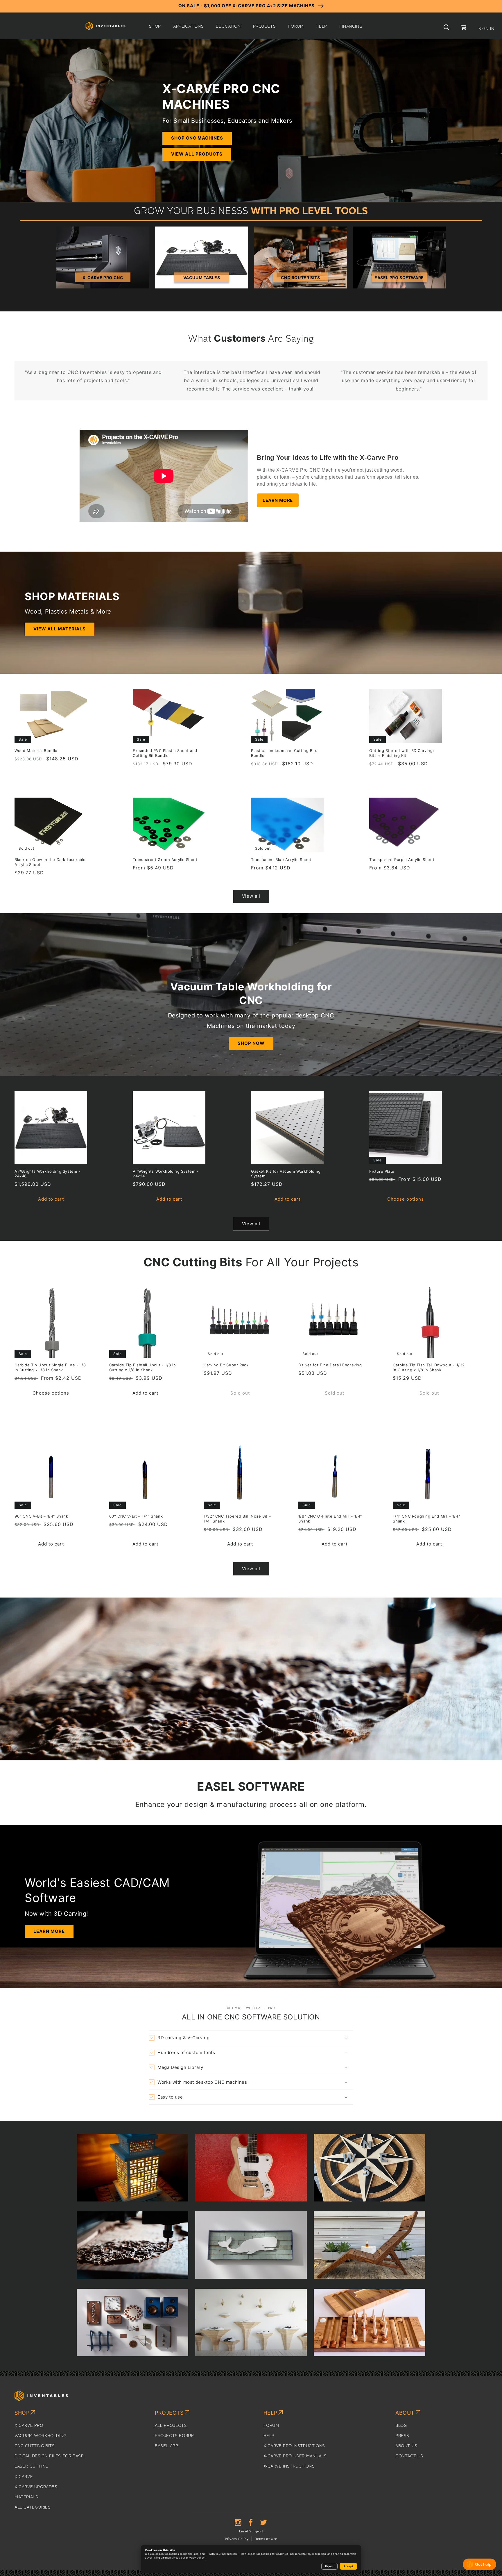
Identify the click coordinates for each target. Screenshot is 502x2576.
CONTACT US (409, 2456)
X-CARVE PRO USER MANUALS (295, 2456)
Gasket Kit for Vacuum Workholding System (286, 1174)
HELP (269, 2436)
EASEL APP (166, 2446)
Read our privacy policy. (189, 2558)
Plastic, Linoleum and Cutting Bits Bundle (284, 753)
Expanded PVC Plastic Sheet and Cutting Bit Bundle (165, 753)
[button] (155, 26)
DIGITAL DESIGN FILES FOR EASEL (50, 2456)
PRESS (402, 2436)
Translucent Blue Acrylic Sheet (281, 860)
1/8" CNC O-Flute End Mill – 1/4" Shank (330, 1519)
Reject (329, 2566)
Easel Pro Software (399, 278)
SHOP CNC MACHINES (197, 138)
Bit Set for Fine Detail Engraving (330, 1365)
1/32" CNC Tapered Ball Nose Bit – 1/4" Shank (237, 1519)
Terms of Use (266, 2539)
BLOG (401, 2426)
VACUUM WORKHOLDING (41, 2436)
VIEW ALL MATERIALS (60, 629)
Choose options (406, 1199)
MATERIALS (26, 2497)
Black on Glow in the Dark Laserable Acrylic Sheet (50, 862)
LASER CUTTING (32, 2466)
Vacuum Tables (202, 278)
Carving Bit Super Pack (226, 1365)
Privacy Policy (237, 2539)
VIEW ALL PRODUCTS (197, 154)
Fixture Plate (382, 1171)
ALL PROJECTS (171, 2426)
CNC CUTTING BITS (35, 2446)
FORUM (271, 2426)
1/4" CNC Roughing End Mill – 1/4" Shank (426, 1519)
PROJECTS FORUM (175, 2436)
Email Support (251, 2531)
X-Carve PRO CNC (103, 278)
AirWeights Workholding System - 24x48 (47, 1174)
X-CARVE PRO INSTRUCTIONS (294, 2446)
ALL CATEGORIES (33, 2507)
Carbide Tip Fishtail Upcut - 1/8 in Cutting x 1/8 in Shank (143, 1367)
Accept (348, 2566)
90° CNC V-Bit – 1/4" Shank (41, 1516)
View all (251, 896)
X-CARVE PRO (29, 2426)
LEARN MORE (278, 500)
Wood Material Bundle (36, 750)
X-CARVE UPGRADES (36, 2487)
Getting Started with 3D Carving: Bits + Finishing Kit (402, 753)
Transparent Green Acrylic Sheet (165, 860)
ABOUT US (406, 2446)
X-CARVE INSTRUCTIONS (289, 2466)
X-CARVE (24, 2477)
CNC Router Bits (301, 278)
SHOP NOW (251, 1043)
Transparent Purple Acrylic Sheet (402, 860)
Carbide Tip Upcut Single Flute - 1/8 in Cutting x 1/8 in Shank (50, 1367)
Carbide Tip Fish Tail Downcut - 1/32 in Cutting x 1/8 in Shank (429, 1367)
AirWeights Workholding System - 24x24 (166, 1174)
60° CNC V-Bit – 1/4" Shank (136, 1516)
